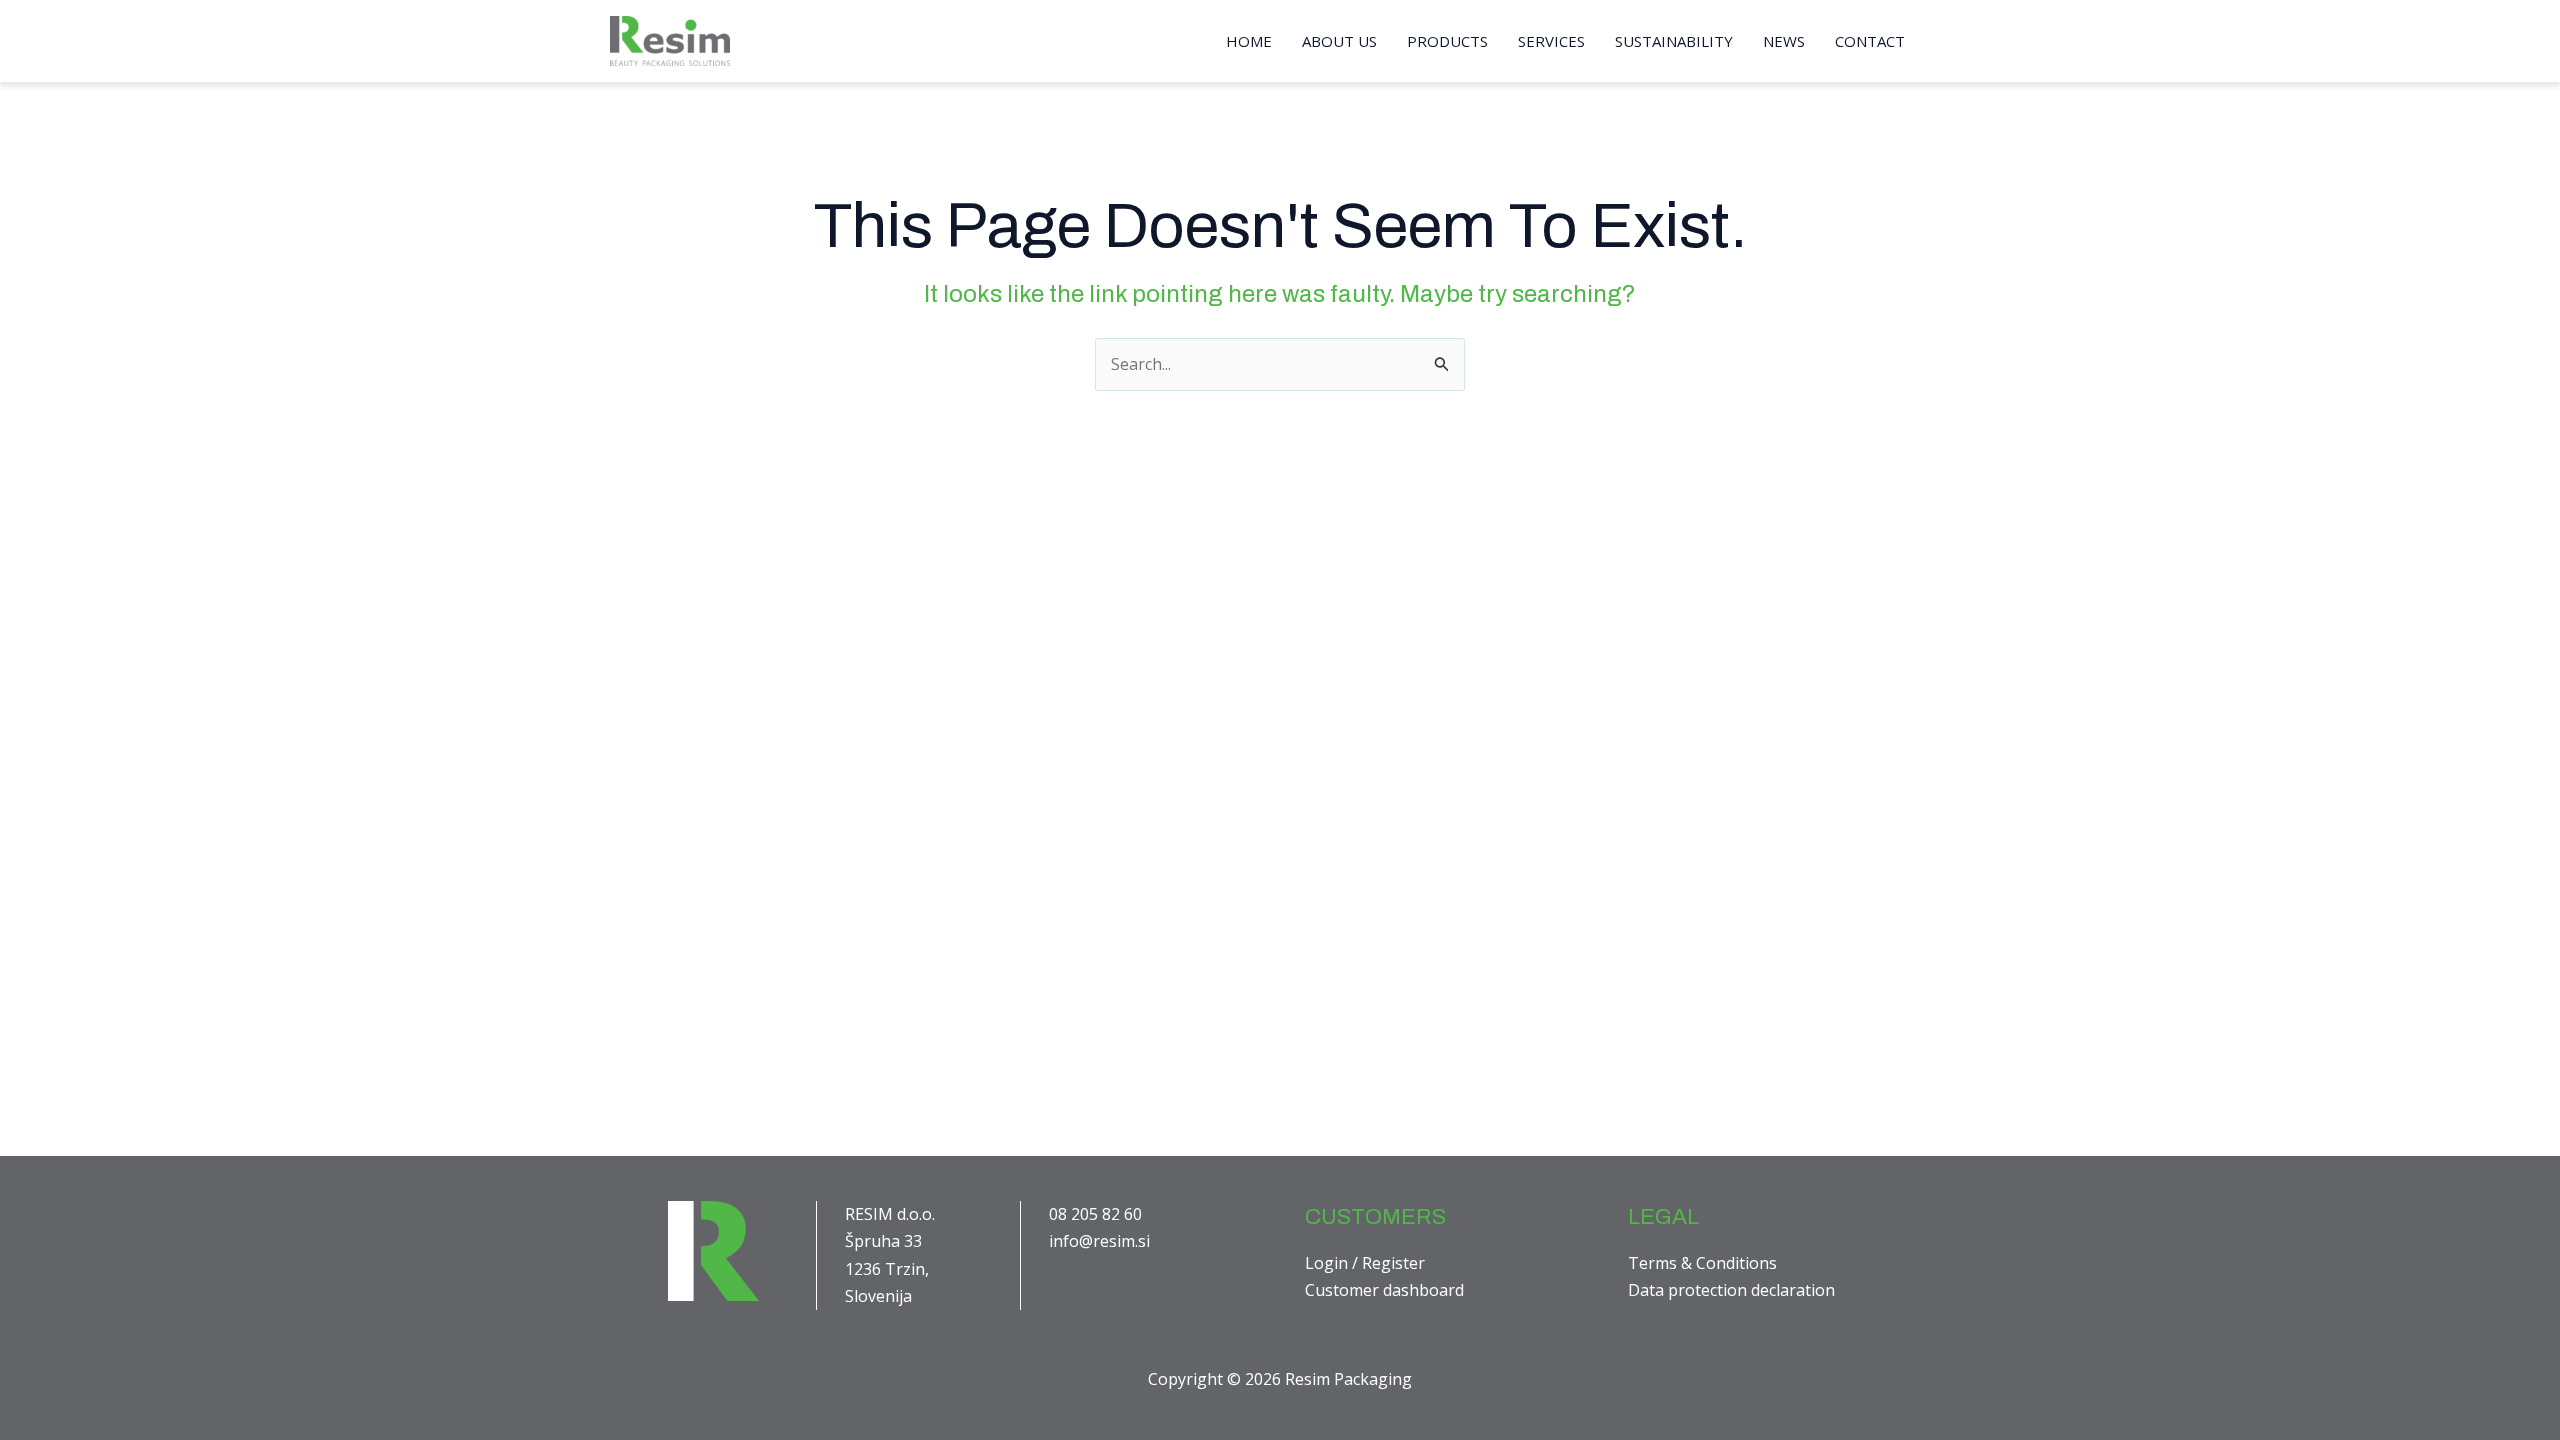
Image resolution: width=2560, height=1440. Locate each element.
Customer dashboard (1384, 1290)
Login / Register (1365, 1263)
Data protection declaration (1731, 1290)
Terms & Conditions (1702, 1263)
